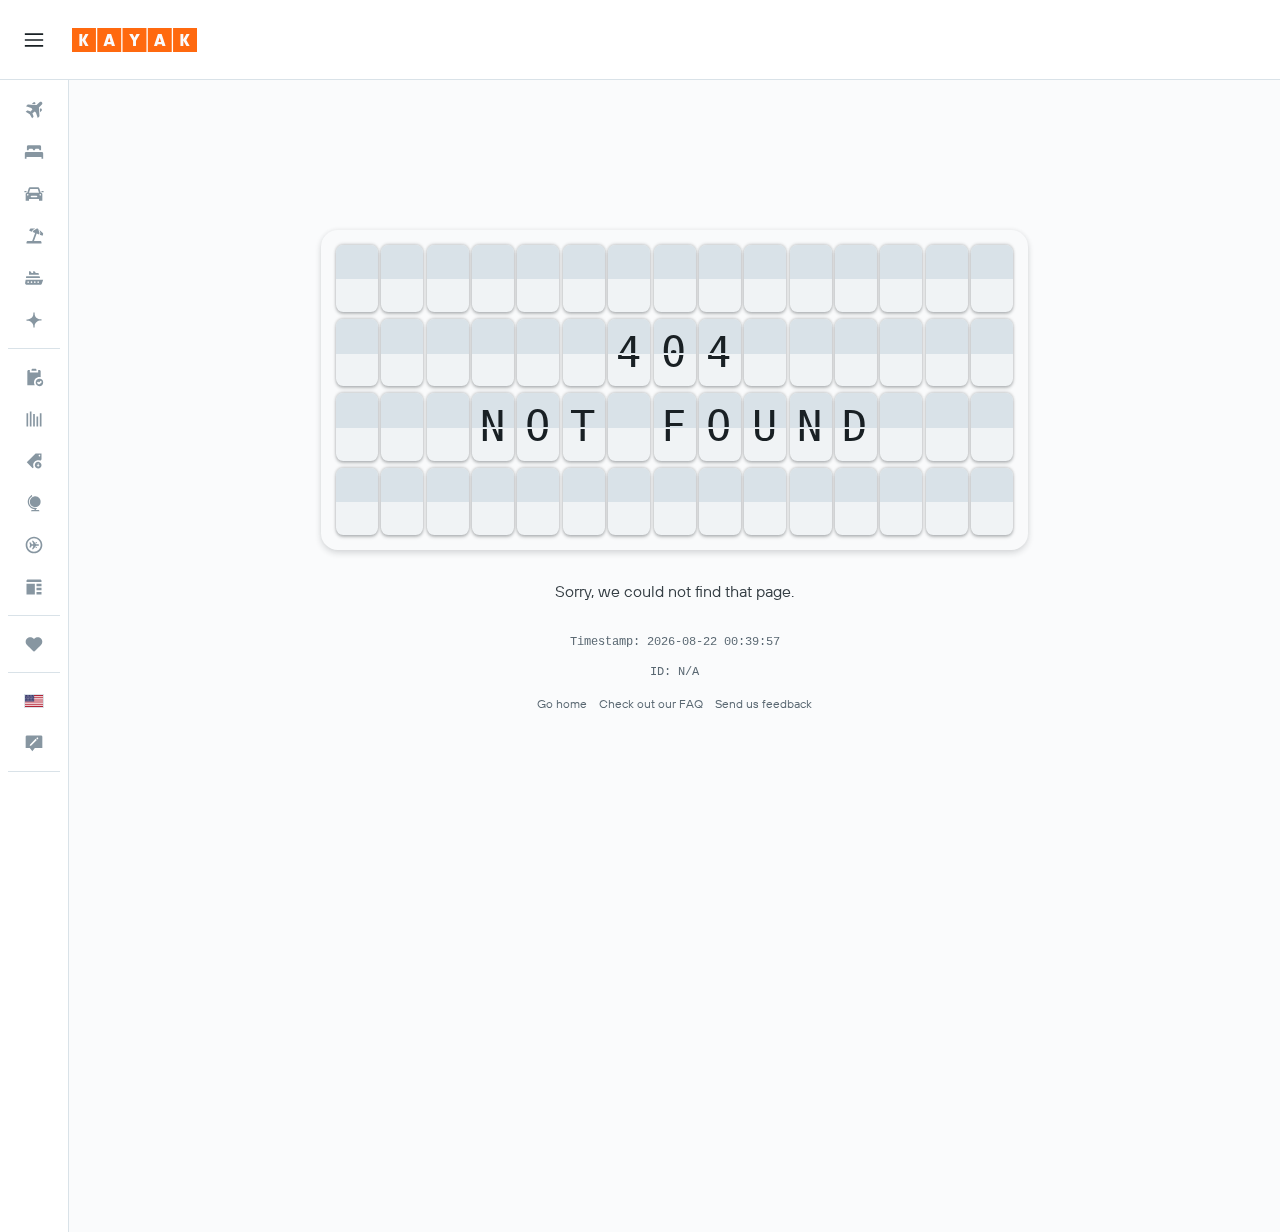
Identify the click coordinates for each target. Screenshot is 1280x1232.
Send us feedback (763, 703)
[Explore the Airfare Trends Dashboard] (34, 419)
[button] (34, 40)
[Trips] (34, 644)
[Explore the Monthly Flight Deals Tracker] (34, 461)
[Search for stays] (34, 152)
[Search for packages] (34, 236)
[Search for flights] (34, 110)
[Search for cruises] (34, 278)
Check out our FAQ (651, 703)
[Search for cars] (34, 194)
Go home (562, 703)
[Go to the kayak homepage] (134, 40)
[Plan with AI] (34, 320)
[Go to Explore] (34, 503)
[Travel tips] (34, 587)
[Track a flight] (34, 545)
